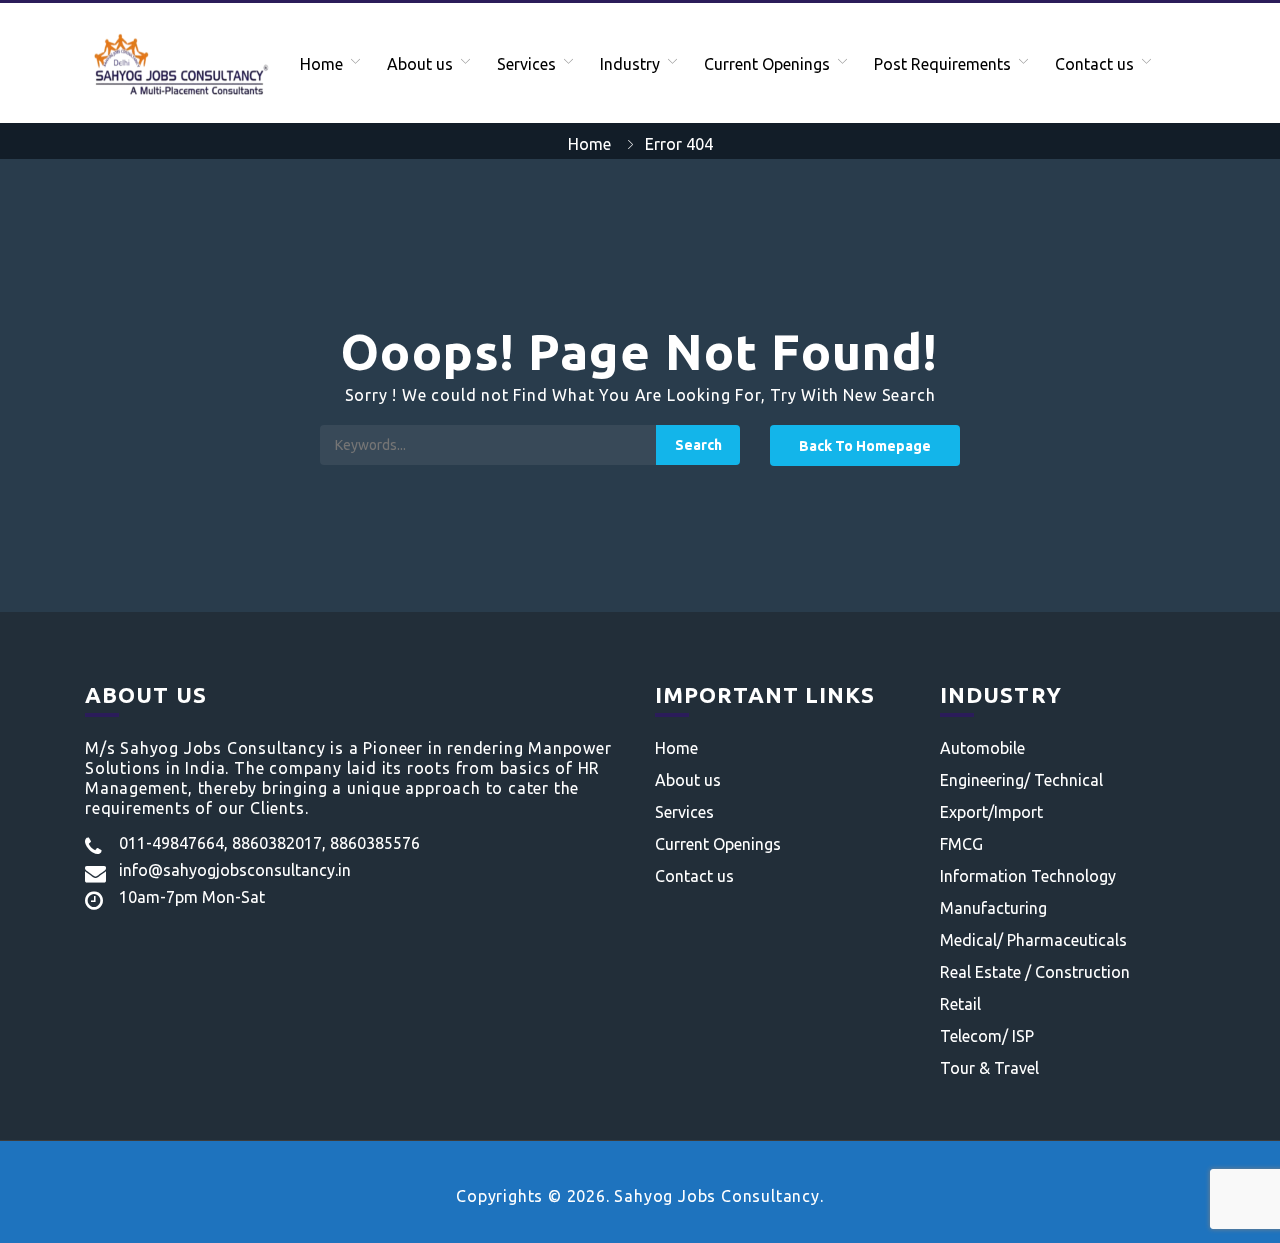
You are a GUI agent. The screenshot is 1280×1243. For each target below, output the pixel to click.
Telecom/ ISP (987, 1036)
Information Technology (1028, 876)
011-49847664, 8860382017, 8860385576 (269, 843)
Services (526, 64)
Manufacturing (993, 908)
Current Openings (767, 64)
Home (321, 64)
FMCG (961, 844)
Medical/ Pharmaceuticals (1033, 940)
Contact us (1094, 64)
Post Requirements (942, 64)
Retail (960, 1004)
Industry (630, 64)
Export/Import (991, 812)
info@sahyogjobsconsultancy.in (235, 870)
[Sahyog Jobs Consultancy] (179, 63)
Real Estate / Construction (1035, 972)
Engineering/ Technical (1021, 780)
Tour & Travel (989, 1068)
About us (420, 64)
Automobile (982, 748)
